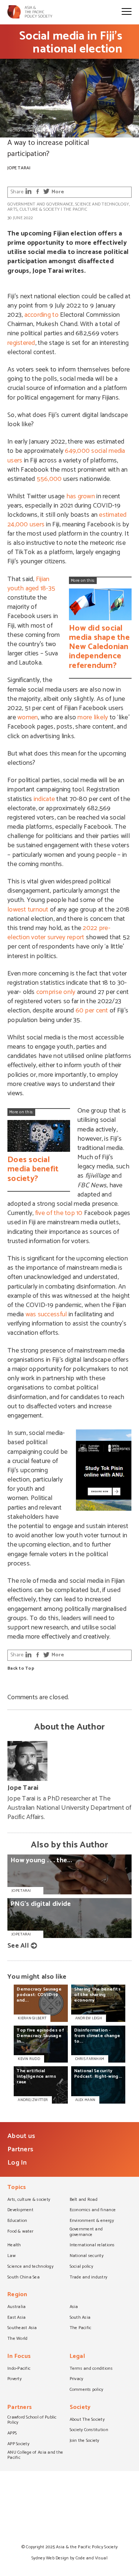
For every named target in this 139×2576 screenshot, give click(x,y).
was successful (46, 1314)
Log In (17, 2163)
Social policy (81, 2267)
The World (17, 2339)
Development (20, 2210)
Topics (17, 2188)
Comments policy (87, 2390)
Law (11, 2256)
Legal (77, 2357)
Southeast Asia (22, 2328)
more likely (93, 717)
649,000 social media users (66, 456)
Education (17, 2221)
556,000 (49, 479)
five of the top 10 (59, 1213)
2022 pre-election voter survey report (59, 933)
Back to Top (21, 1669)
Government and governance (40, 204)
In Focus (19, 2357)
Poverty (14, 2379)
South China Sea (24, 2278)
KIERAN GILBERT (32, 2018)
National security (87, 2256)
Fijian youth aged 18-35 (31, 584)
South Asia (80, 2318)
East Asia (16, 2318)
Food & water (20, 2232)
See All (18, 1946)
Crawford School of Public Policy (32, 2421)
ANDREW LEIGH (89, 2018)
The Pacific (75, 209)
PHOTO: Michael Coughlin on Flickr (36, 130)
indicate (44, 799)
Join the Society (85, 2441)
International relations (92, 2246)
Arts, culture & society (34, 209)
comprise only (56, 992)
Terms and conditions (91, 2369)
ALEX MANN (85, 2100)
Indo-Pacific (19, 2369)
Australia (16, 2307)
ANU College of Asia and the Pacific (35, 2456)
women (28, 717)
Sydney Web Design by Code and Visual (69, 2558)
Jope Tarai (19, 168)
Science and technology (102, 204)
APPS (12, 2434)
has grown (81, 496)
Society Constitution (89, 2430)
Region (17, 2295)
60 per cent (92, 1011)
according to (42, 315)
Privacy (77, 2379)
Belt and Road (84, 2200)
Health (14, 2246)
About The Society (87, 2420)
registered (21, 343)
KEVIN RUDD (29, 2059)
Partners (20, 2149)
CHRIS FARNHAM (90, 2059)
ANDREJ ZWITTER (33, 2100)
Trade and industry (89, 2278)
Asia (74, 2307)
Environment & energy (92, 2221)
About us (21, 2136)
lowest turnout (28, 910)
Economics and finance (93, 2210)
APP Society (18, 2444)
